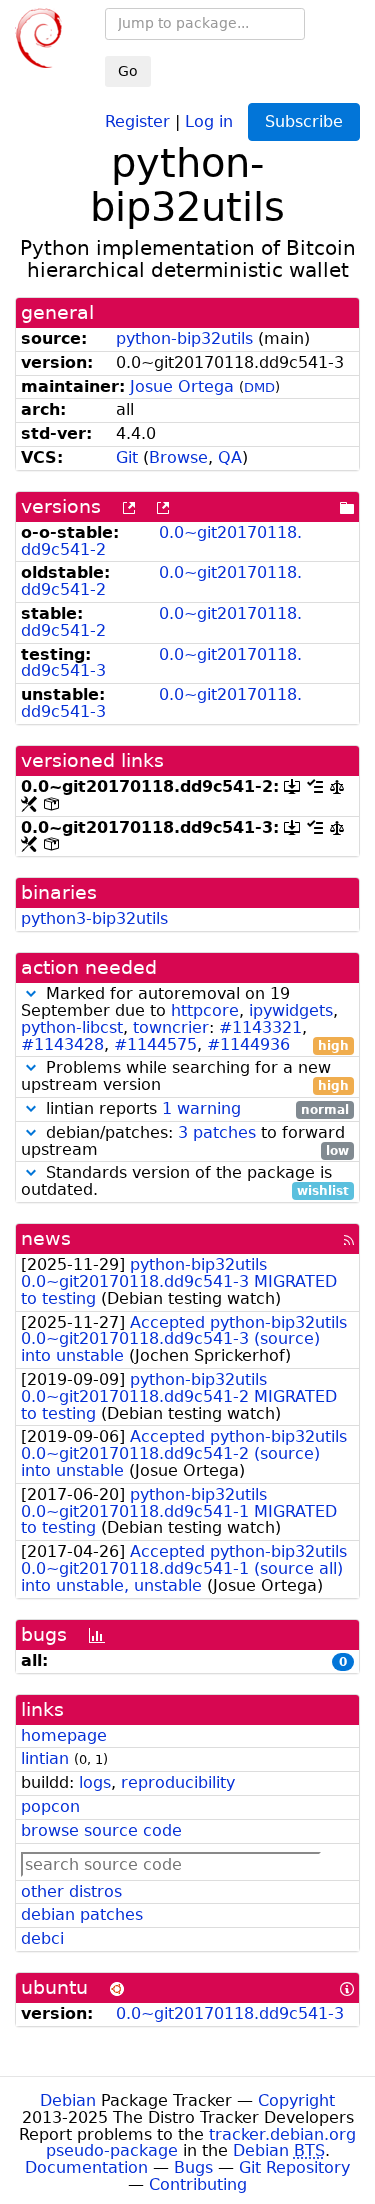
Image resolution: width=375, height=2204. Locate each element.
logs (95, 1782)
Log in (209, 120)
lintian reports (195, 1109)
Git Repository (294, 2167)
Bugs (193, 2167)
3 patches (217, 1132)
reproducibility (178, 1782)
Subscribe (304, 121)
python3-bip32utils (94, 918)
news (46, 1238)
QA (230, 457)
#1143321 (260, 1027)
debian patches (82, 1914)
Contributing (198, 2184)
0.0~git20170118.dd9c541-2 (161, 541)
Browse (178, 457)
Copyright (296, 2100)
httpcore (205, 1010)
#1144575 (155, 1044)
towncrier (171, 1027)
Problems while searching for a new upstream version (185, 1077)
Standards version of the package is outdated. (185, 1182)
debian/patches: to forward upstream (185, 1142)
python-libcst (72, 1027)
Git (127, 457)
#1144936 (248, 1044)
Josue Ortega (182, 386)
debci (42, 1938)
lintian (45, 1758)
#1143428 (62, 1044)
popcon (50, 1806)
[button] (31, 993)
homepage (64, 1735)
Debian (68, 2100)
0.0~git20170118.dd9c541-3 (161, 663)
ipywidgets (291, 1010)
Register (137, 120)
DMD (259, 387)
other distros (71, 1891)
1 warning (201, 1108)
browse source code (101, 1830)
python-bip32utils (184, 338)
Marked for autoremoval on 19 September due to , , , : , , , (185, 1019)
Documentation (86, 2167)
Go (128, 71)
